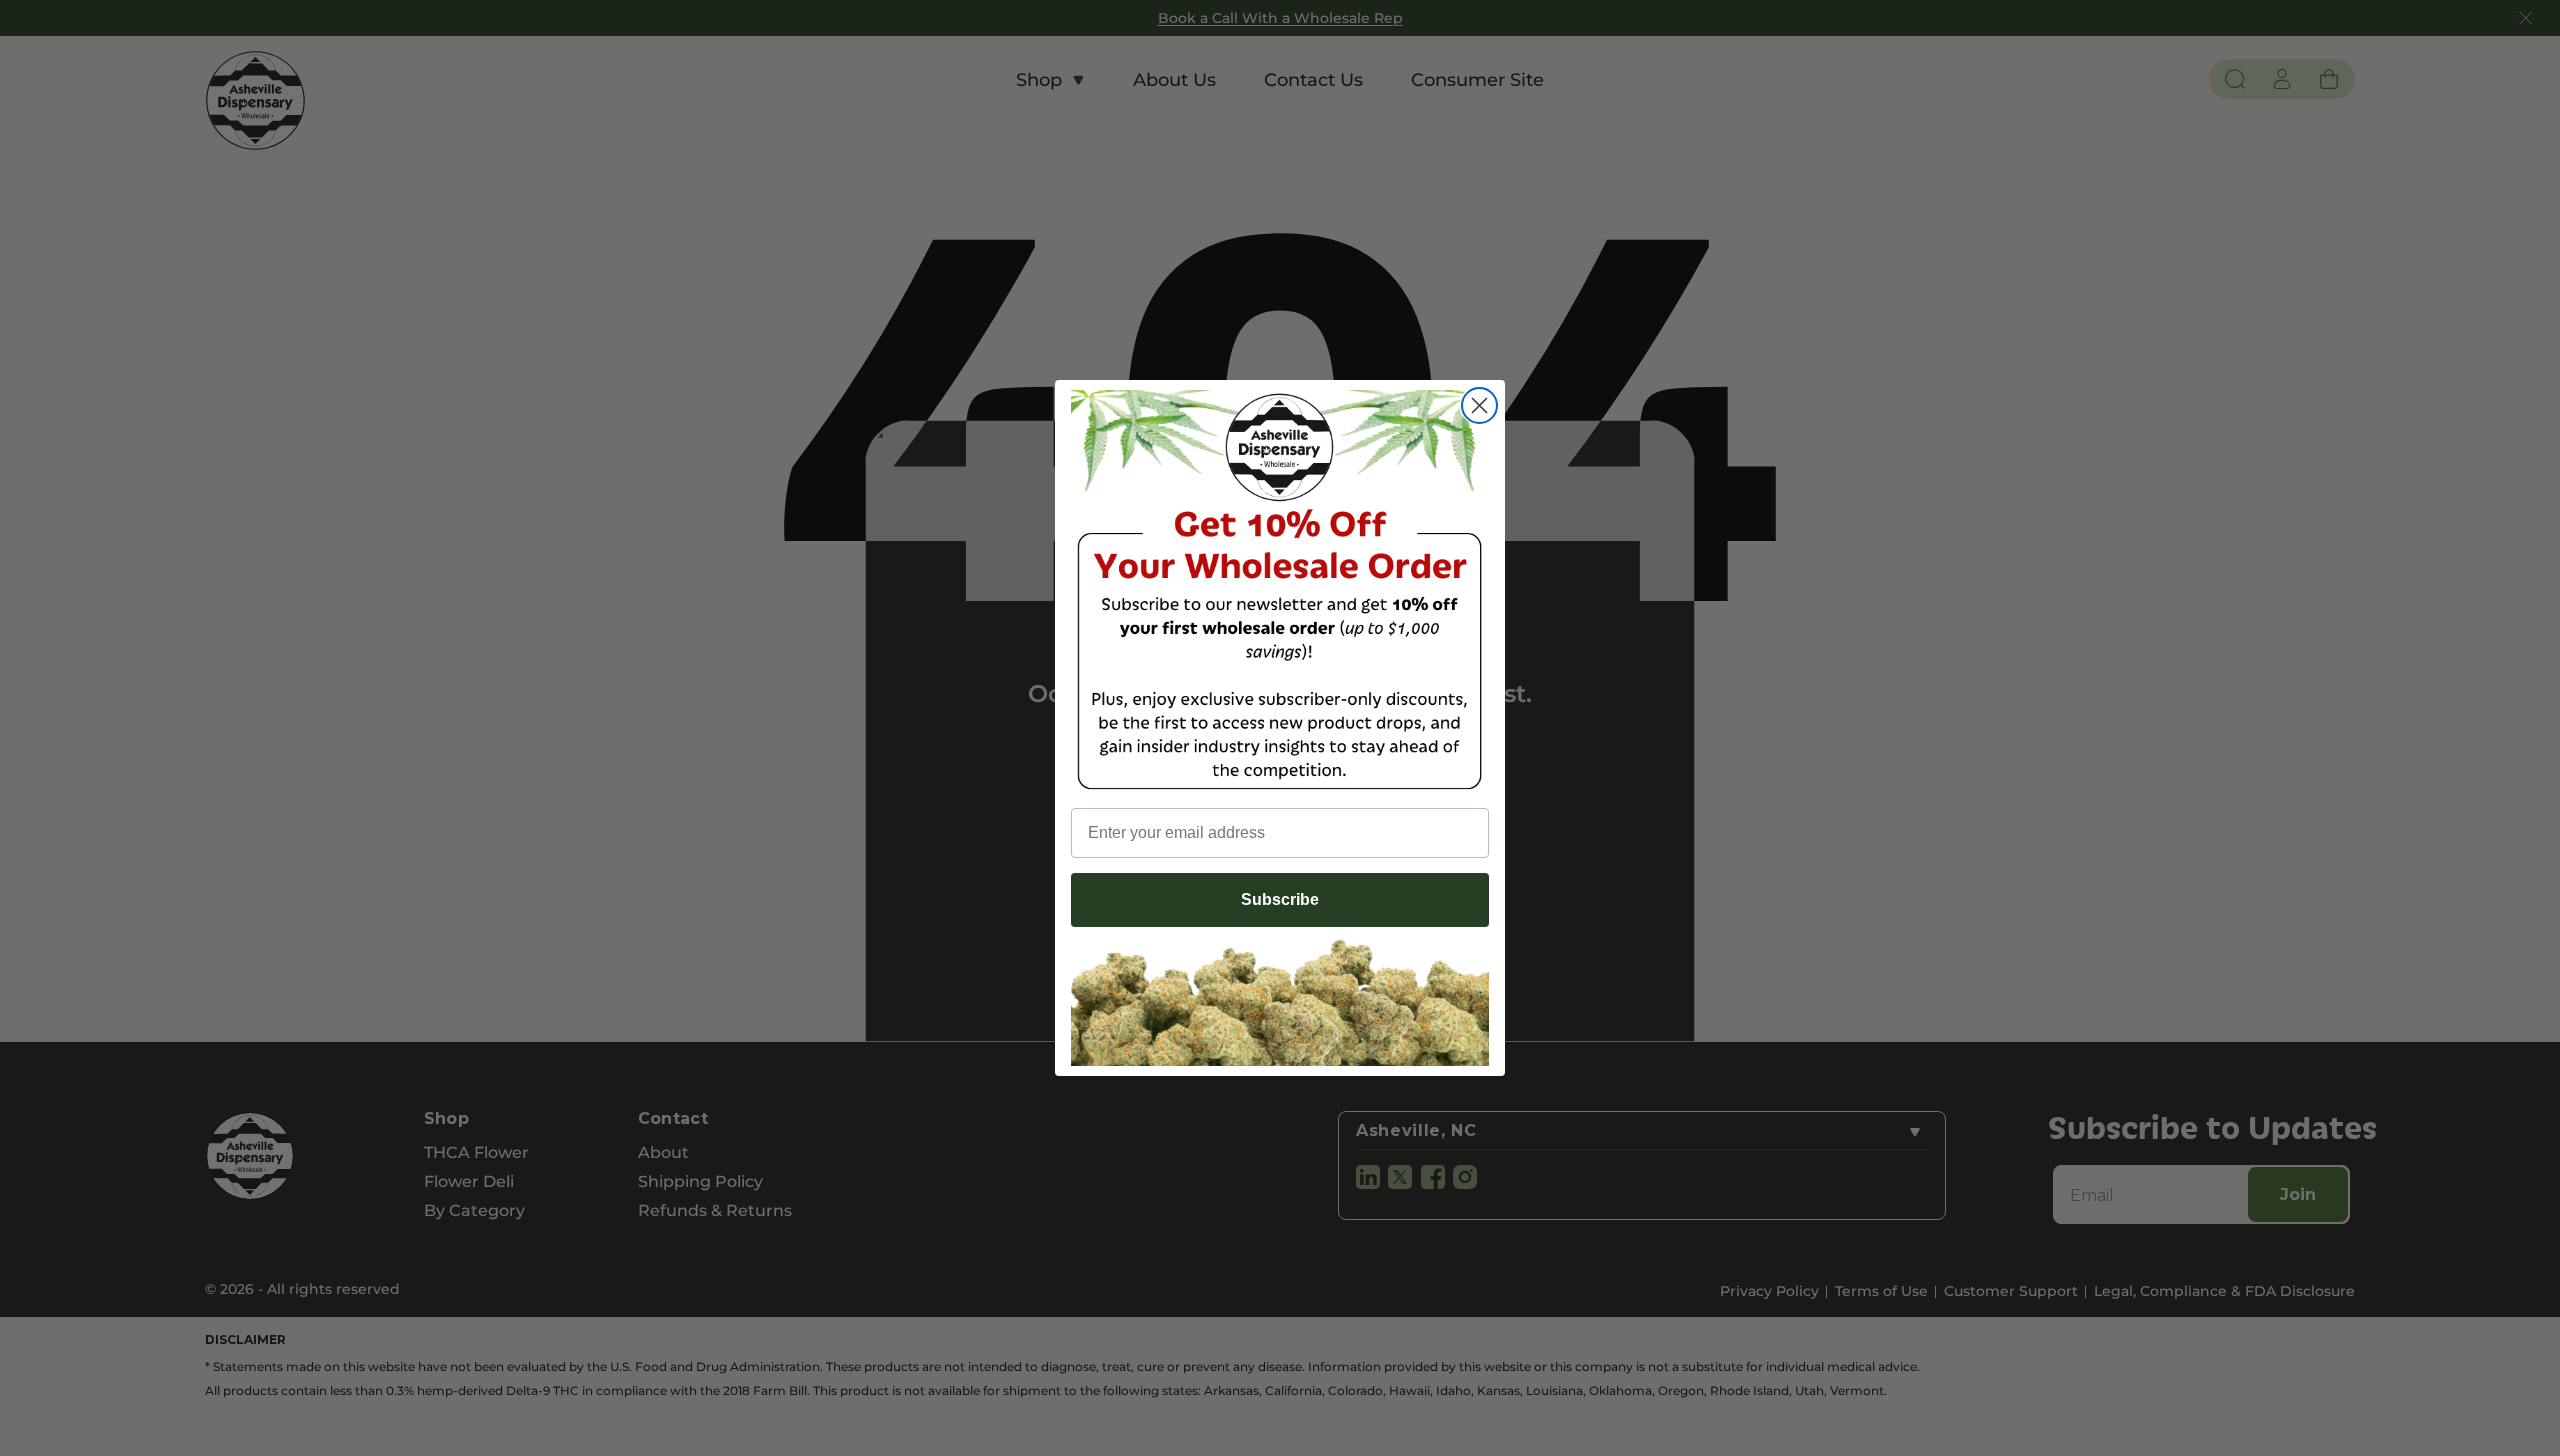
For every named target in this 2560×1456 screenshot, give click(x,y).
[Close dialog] (1479, 405)
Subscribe (1280, 899)
